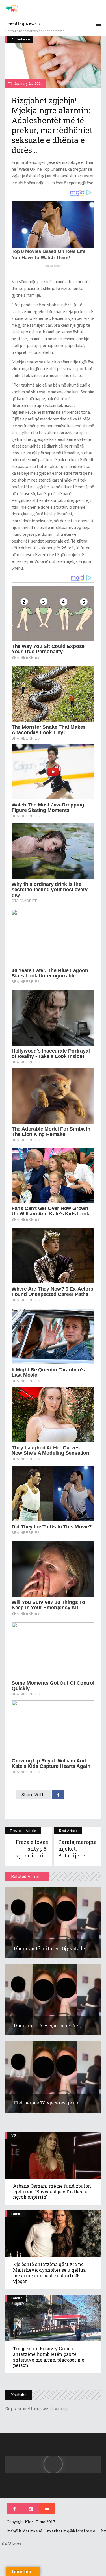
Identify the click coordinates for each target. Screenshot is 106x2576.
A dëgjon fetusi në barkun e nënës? (32, 31)
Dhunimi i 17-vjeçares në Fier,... (49, 2025)
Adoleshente (20, 39)
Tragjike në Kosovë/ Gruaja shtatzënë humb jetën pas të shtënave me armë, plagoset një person (49, 2357)
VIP (14, 2135)
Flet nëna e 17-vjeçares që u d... (48, 2103)
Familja (17, 2214)
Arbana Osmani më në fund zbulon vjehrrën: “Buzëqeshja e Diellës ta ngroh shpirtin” (52, 2192)
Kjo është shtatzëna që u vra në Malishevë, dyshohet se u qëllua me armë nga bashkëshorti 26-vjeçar (49, 2273)
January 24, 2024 (28, 83)
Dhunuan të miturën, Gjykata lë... (51, 1948)
